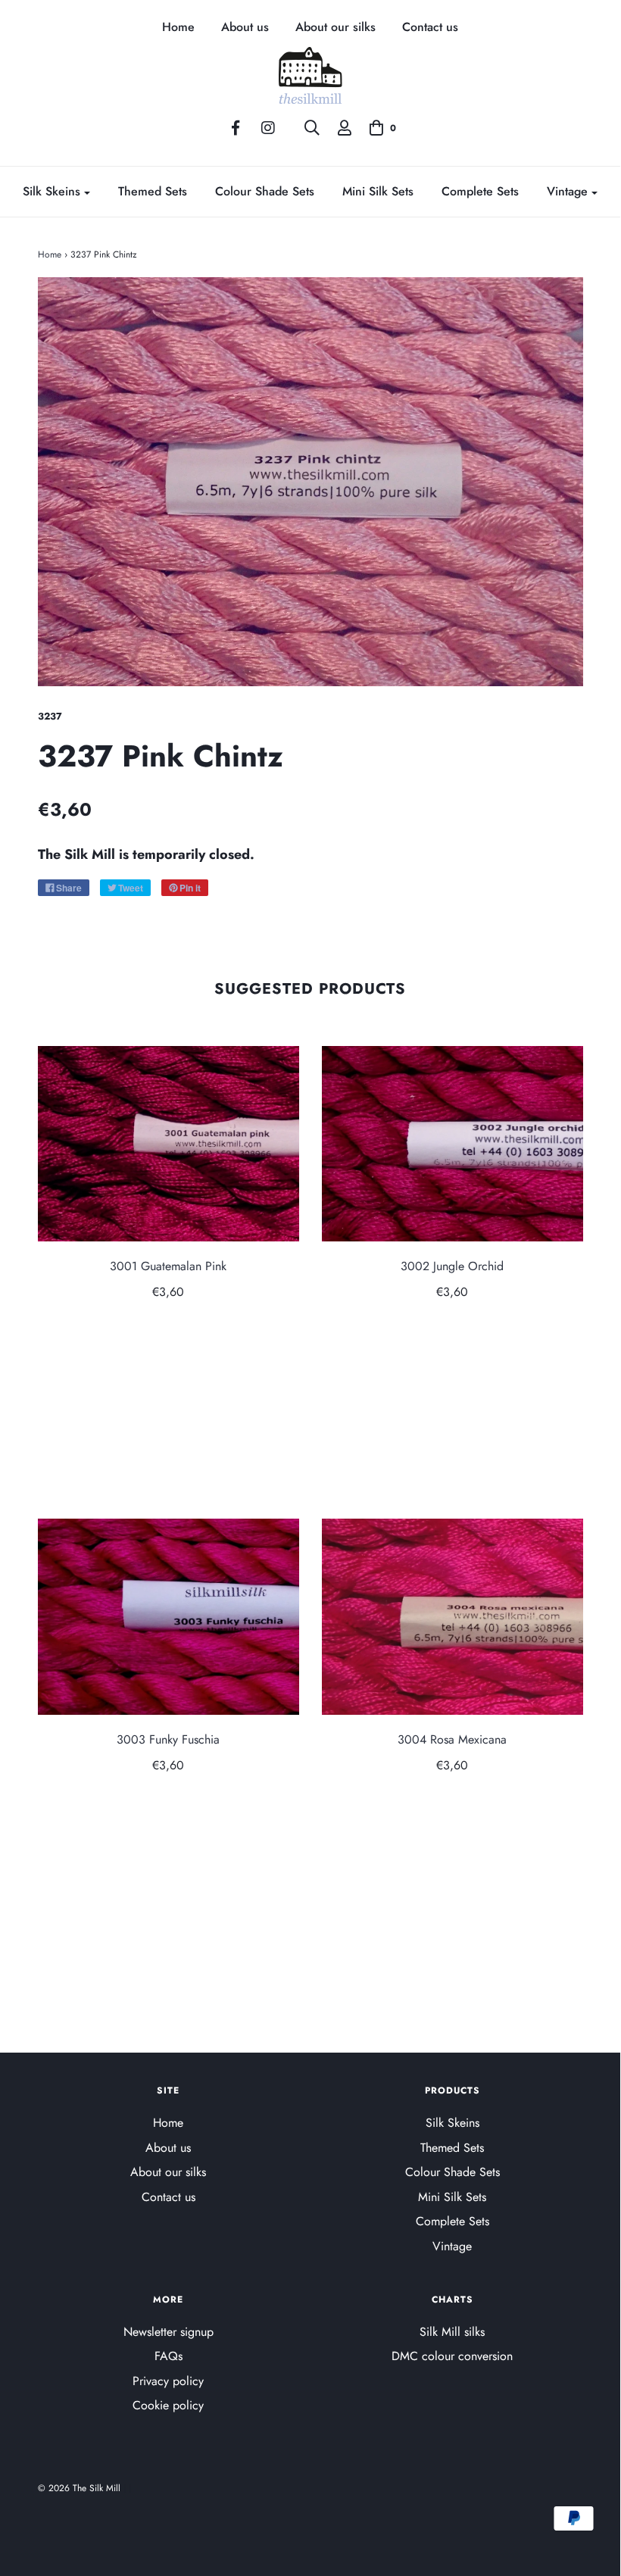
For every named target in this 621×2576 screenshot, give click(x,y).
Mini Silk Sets (378, 191)
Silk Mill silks (452, 2332)
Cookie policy (168, 2405)
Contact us (430, 28)
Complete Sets (480, 191)
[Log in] (345, 128)
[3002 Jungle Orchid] (452, 1144)
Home (178, 28)
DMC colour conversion (452, 2356)
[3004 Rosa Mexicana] (452, 1617)
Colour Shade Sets (265, 191)
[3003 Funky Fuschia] (169, 1617)
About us (245, 28)
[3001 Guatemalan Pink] (169, 1144)
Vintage (452, 2246)
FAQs (169, 2356)
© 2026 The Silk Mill (79, 2488)
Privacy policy (168, 2381)
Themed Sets (153, 191)
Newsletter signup (169, 2332)
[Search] (312, 128)
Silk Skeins (452, 2123)
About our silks (335, 28)
